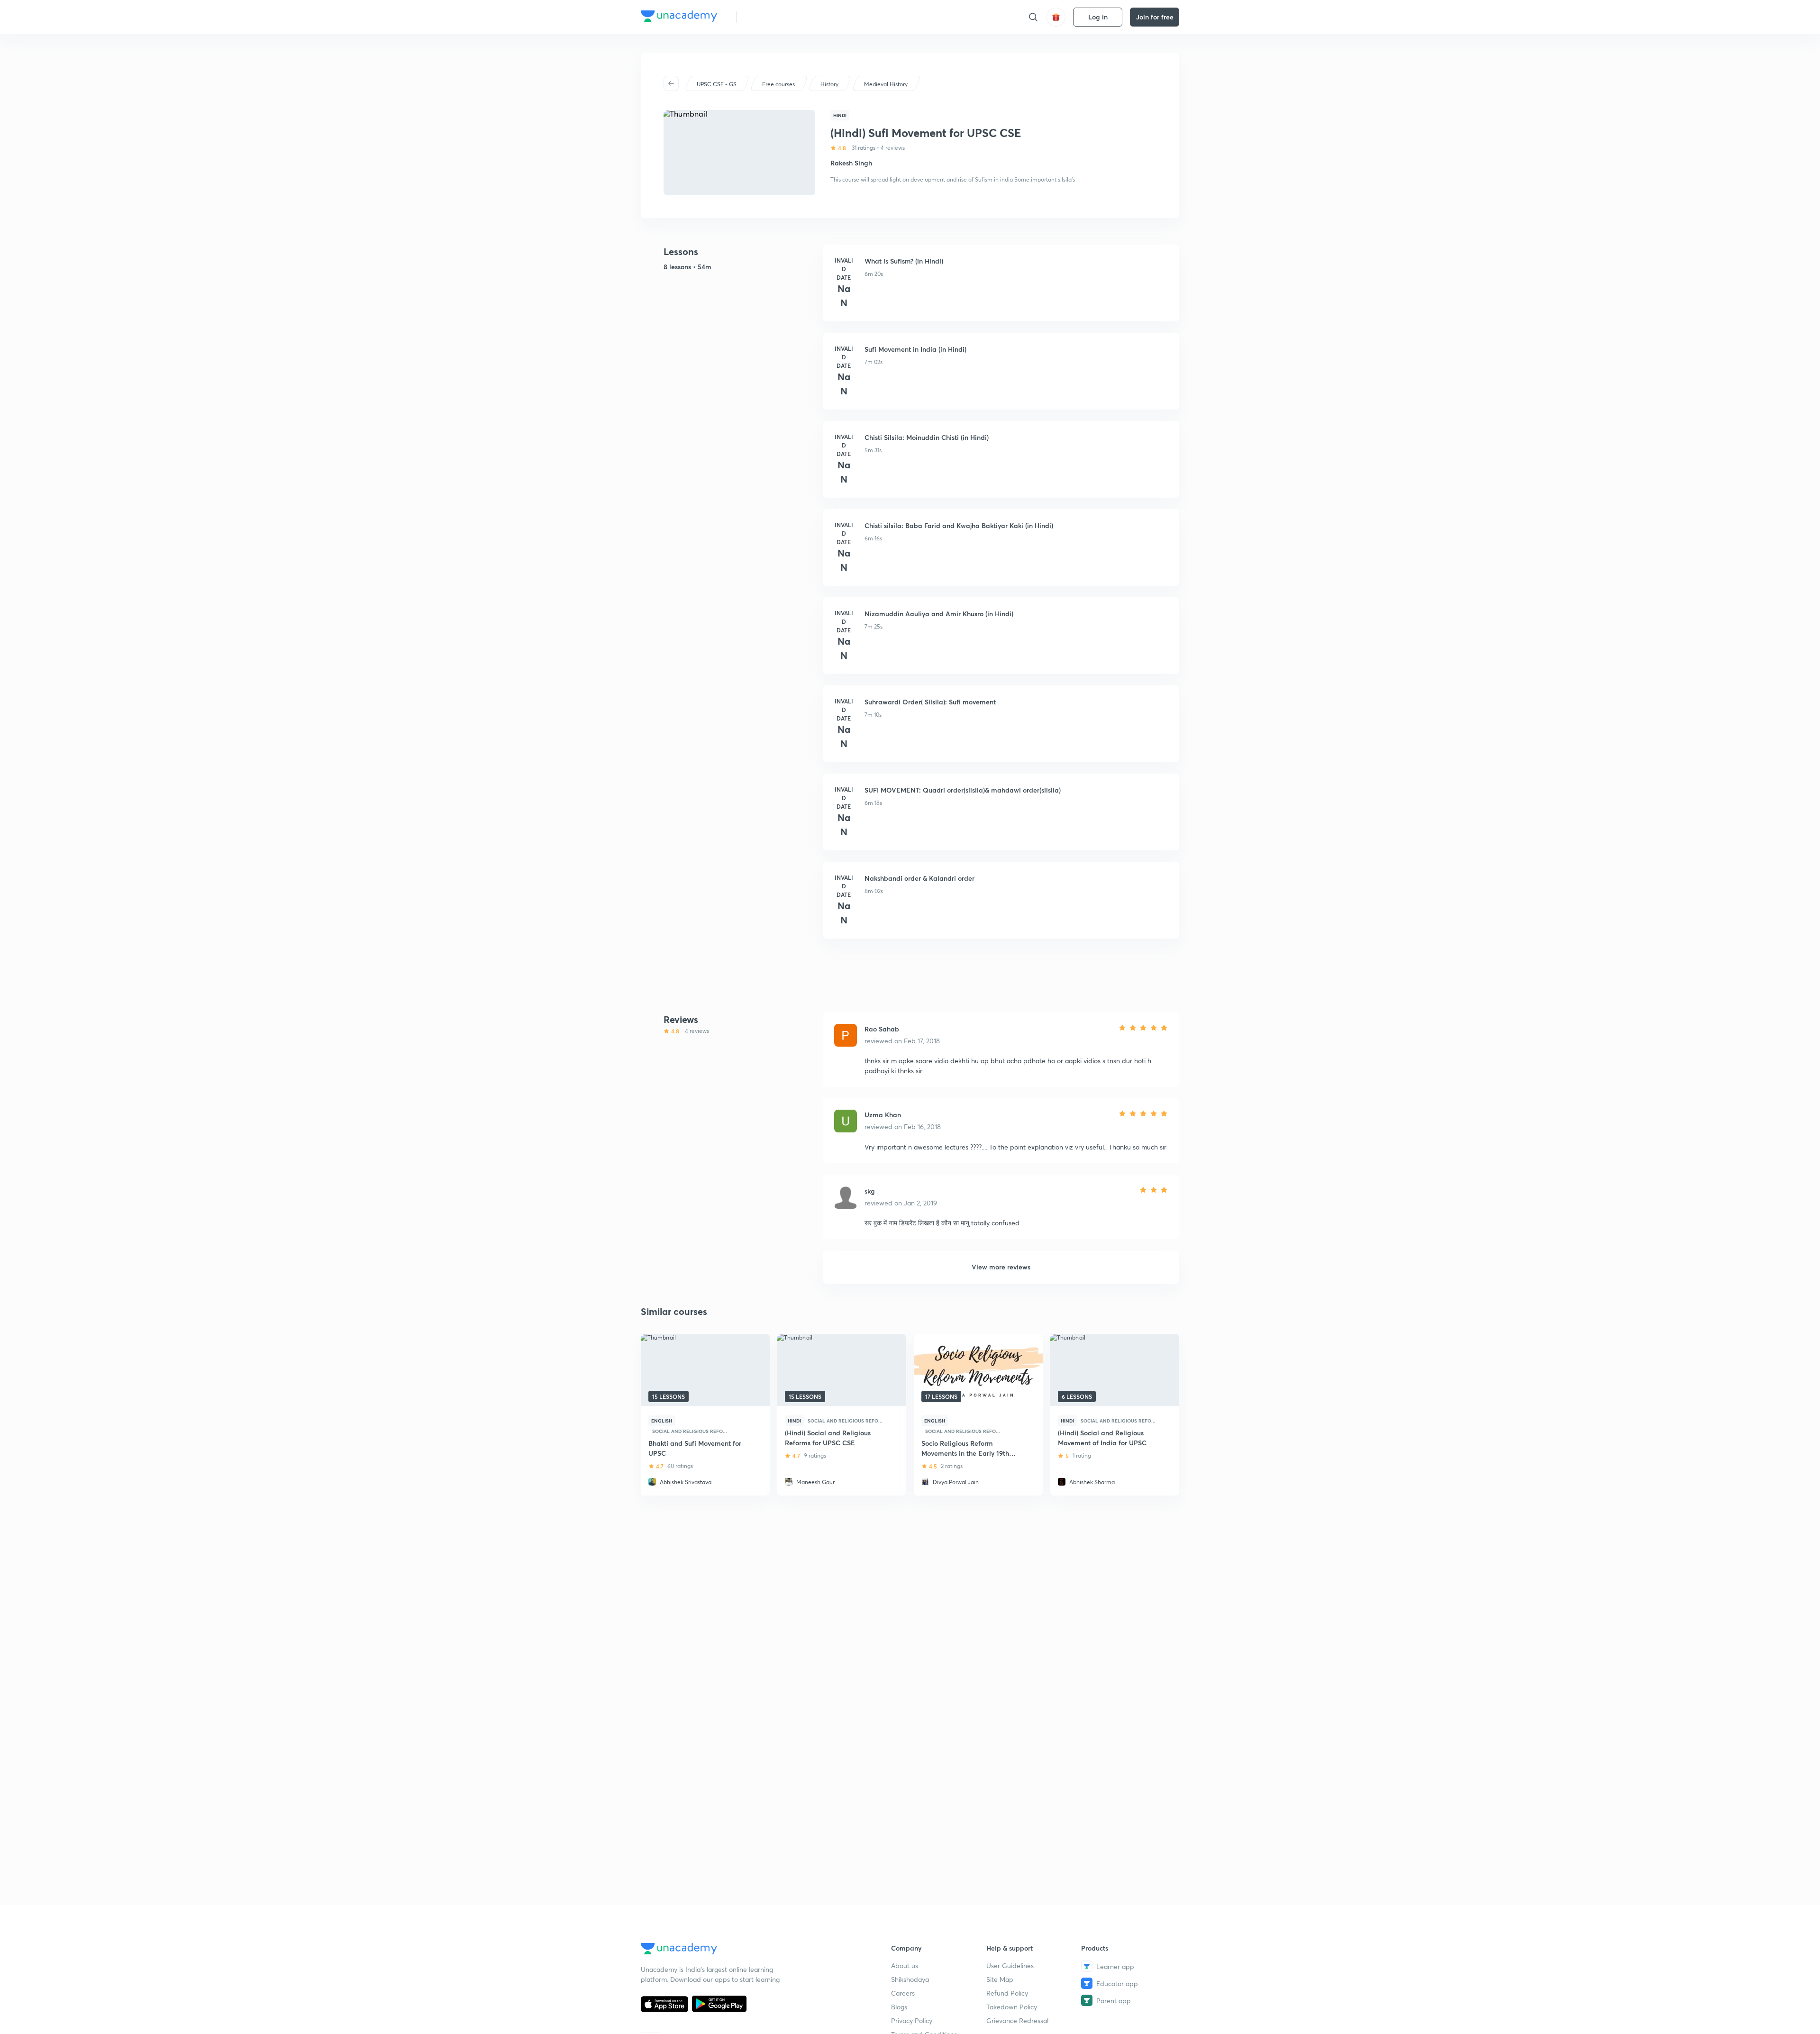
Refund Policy (1007, 1993)
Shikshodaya (910, 1979)
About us (905, 1966)
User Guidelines (1010, 1966)
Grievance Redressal (1017, 2020)
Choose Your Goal (786, 17)
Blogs (899, 2007)
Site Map (1000, 1979)
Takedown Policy (1012, 2007)
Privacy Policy (912, 2020)
